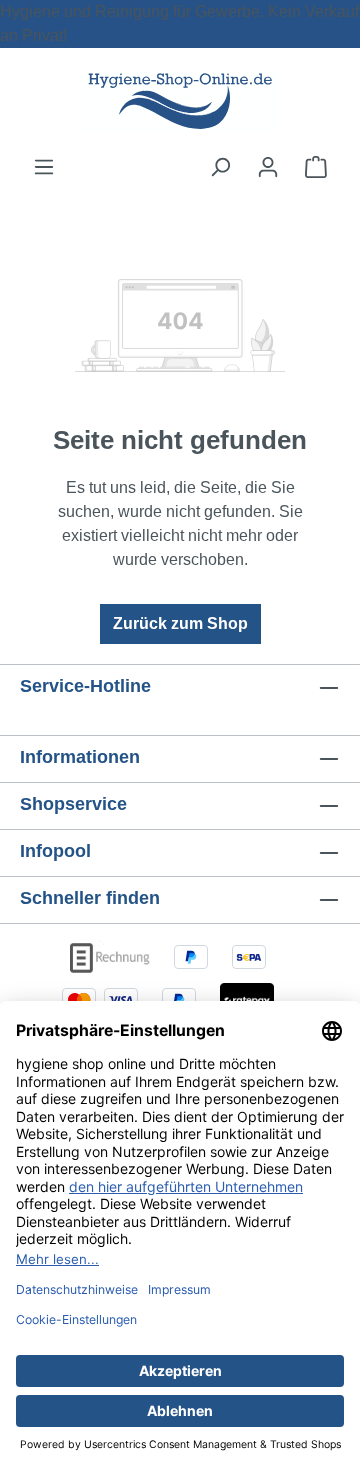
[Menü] (44, 167)
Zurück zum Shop (180, 623)
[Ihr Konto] (268, 167)
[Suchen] (220, 167)
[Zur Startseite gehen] (180, 101)
